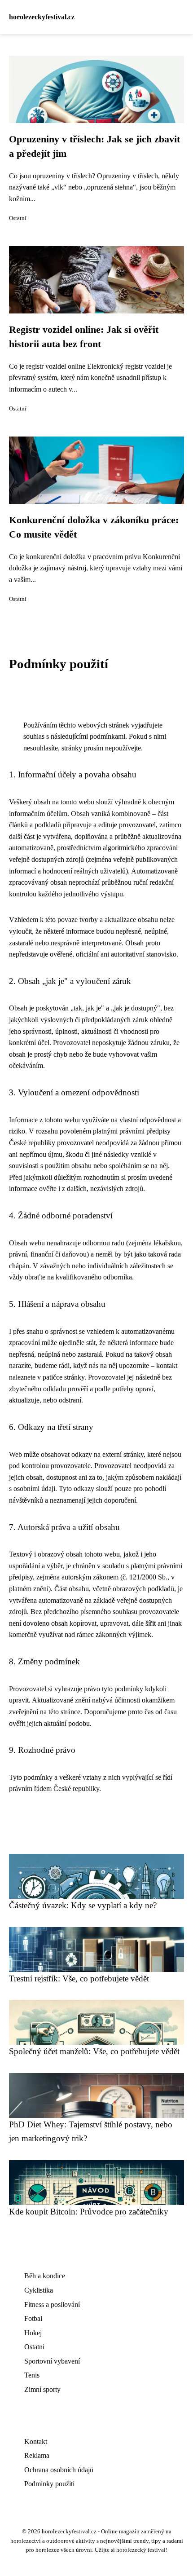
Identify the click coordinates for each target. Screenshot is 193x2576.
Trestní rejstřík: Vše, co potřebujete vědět (79, 1978)
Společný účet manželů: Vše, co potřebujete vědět (94, 2051)
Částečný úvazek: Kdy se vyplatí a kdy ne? (83, 1905)
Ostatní (18, 218)
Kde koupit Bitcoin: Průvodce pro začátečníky (89, 2212)
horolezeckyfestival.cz (42, 17)
